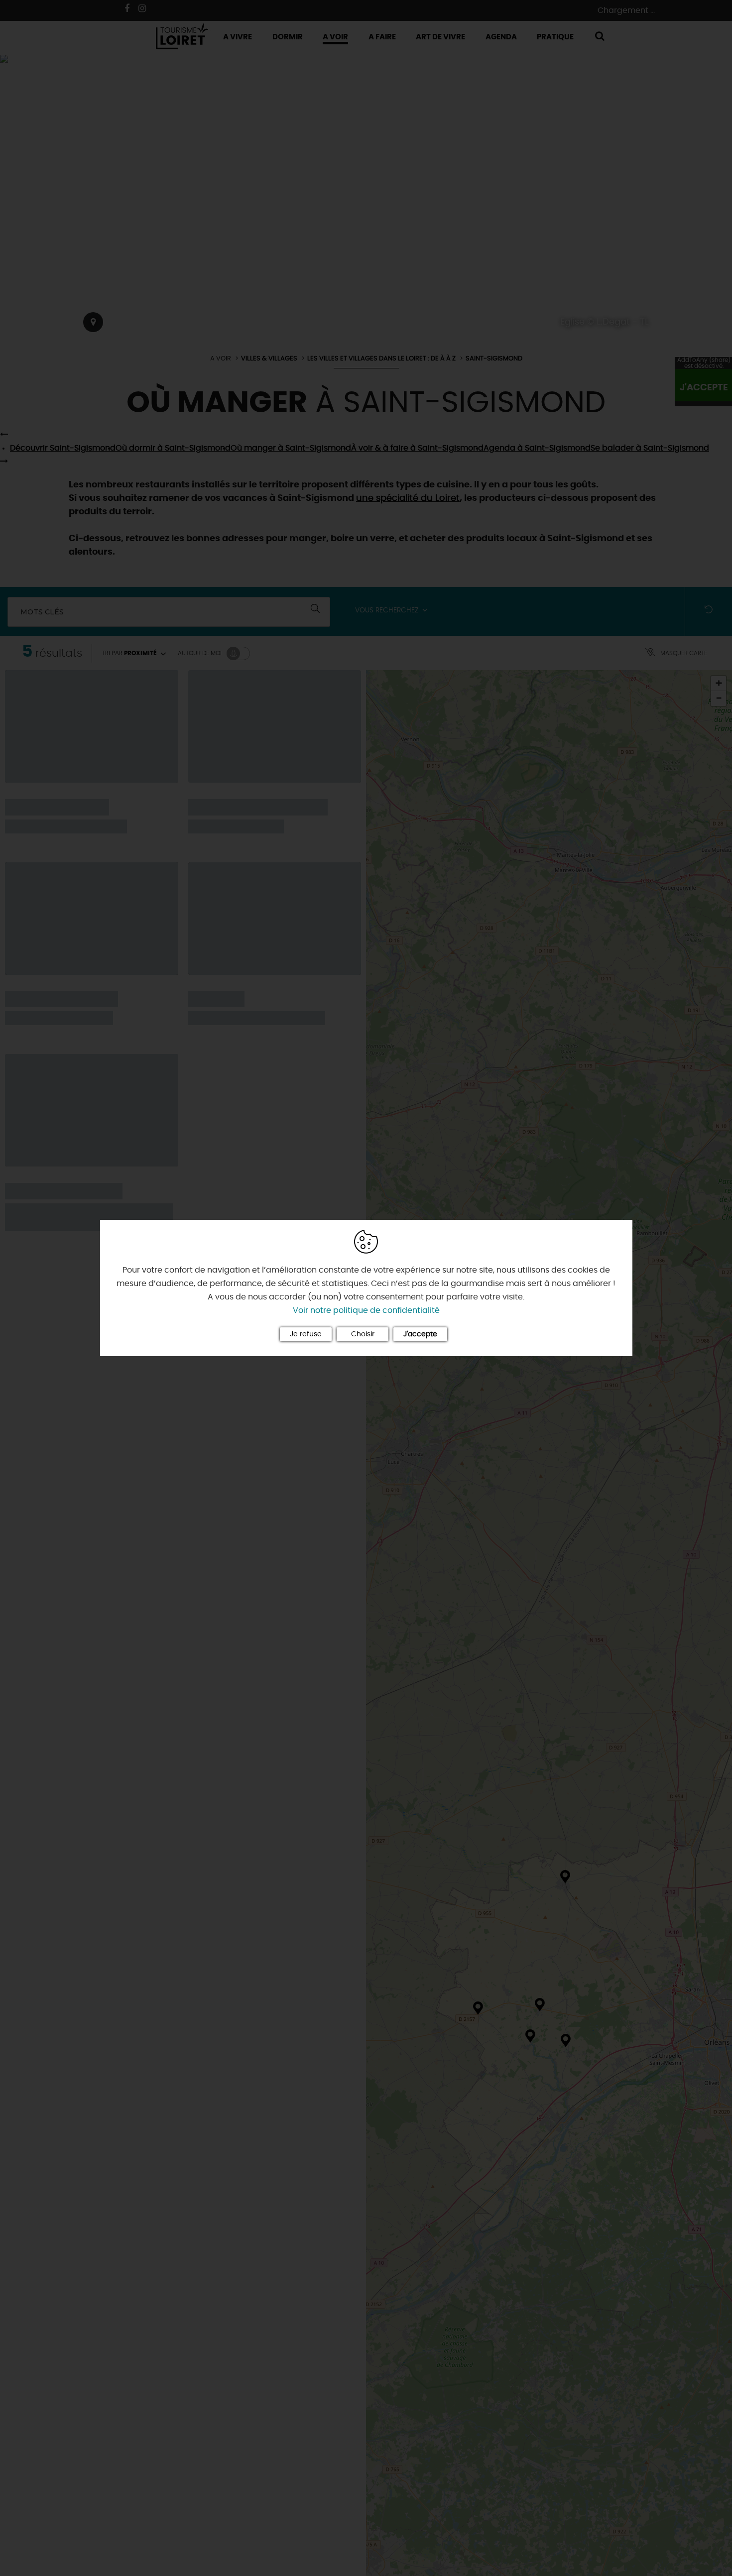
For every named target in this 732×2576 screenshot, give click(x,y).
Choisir (363, 1334)
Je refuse (306, 1334)
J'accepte (420, 1334)
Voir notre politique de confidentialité (366, 1310)
